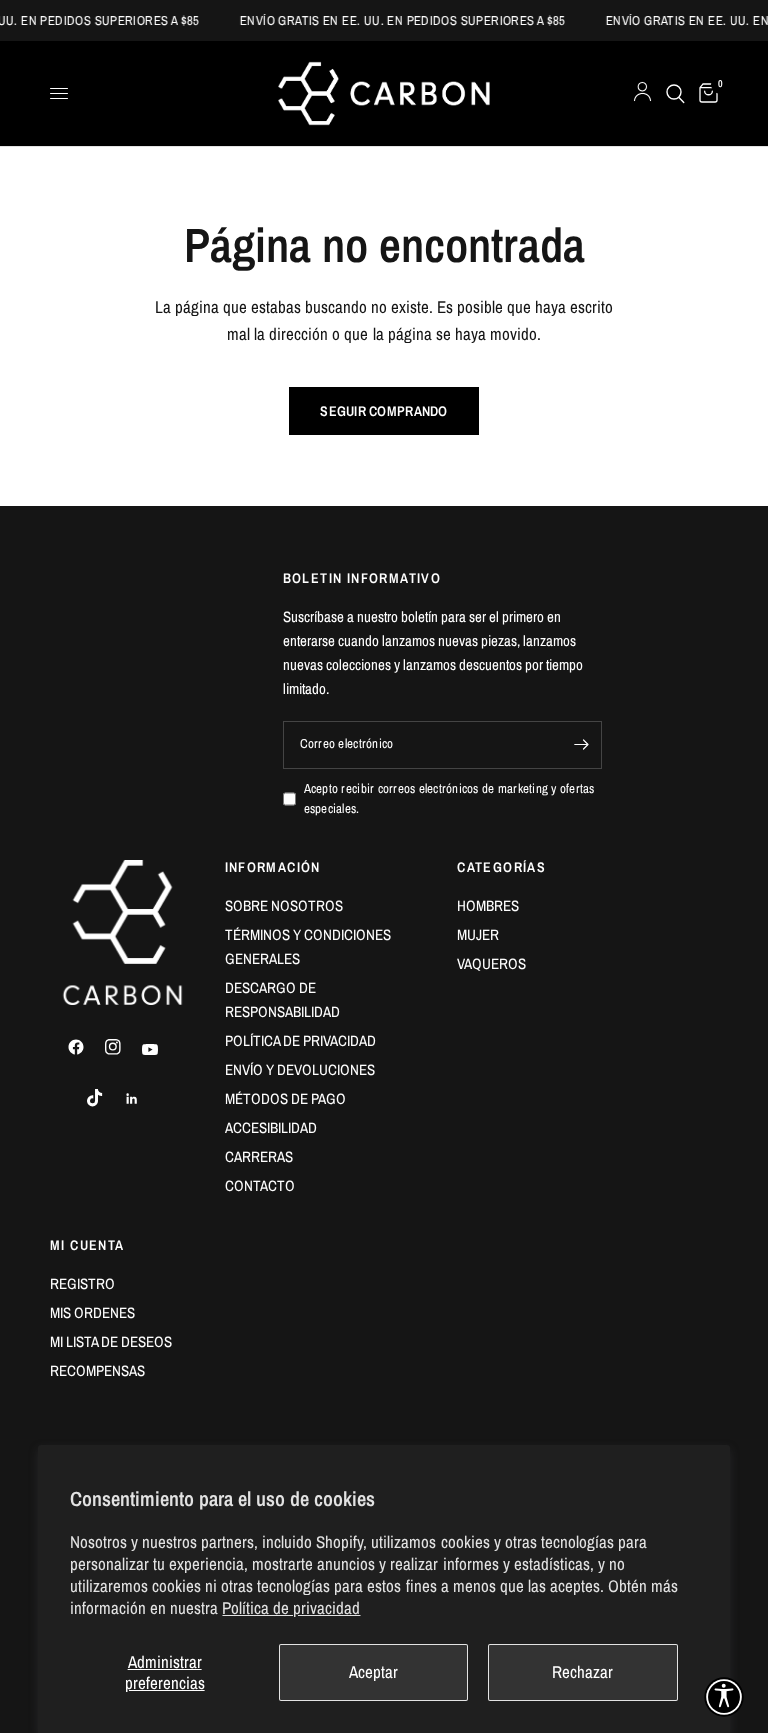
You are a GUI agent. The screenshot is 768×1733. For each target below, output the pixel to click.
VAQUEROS (491, 963)
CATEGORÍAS (501, 867)
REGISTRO (82, 1283)
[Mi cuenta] (642, 93)
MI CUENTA (87, 1245)
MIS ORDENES (92, 1312)
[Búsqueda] (675, 93)
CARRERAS (259, 1156)
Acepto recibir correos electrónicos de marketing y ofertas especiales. (449, 799)
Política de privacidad (291, 1607)
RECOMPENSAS (97, 1370)
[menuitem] (326, 906)
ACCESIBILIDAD (271, 1127)
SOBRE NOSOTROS (284, 905)
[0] (705, 93)
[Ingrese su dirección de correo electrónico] (582, 745)
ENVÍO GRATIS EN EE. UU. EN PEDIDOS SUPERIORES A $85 (393, 20)
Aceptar (373, 1671)
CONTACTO (260, 1185)
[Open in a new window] (85, 1047)
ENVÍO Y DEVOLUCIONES (300, 1069)
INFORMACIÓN (273, 867)
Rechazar (582, 1671)
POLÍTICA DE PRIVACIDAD (300, 1040)
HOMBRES (488, 905)
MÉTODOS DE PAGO (285, 1098)
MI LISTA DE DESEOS (111, 1341)
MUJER (478, 934)
